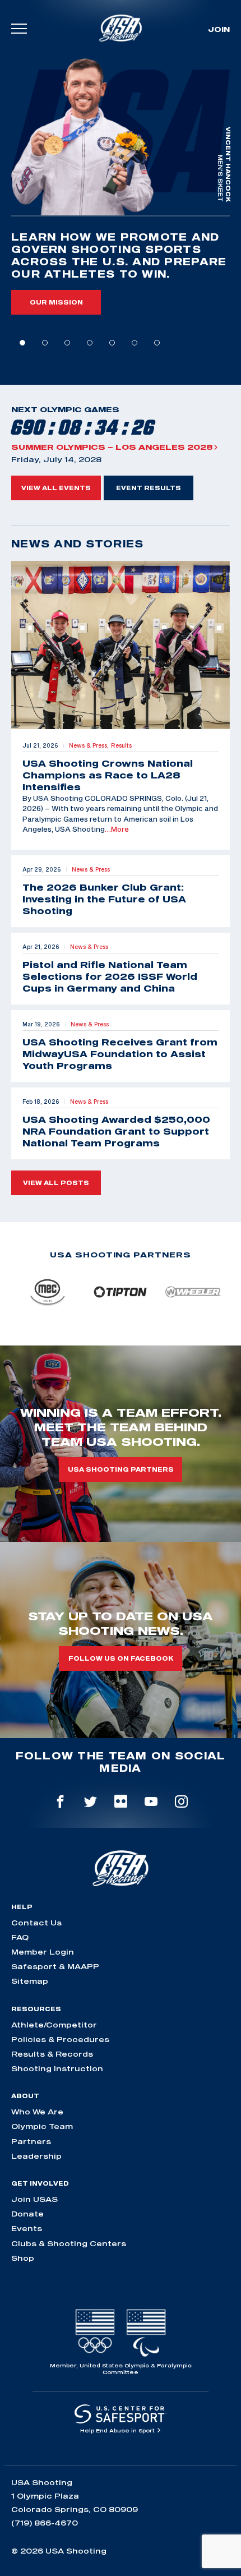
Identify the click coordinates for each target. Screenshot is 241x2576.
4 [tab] (90, 343)
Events (27, 2228)
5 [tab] (112, 343)
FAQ (20, 1937)
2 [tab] (45, 343)
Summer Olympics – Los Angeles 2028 (112, 447)
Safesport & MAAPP (55, 1966)
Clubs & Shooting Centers (69, 2243)
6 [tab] (135, 343)
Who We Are (37, 2112)
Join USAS (34, 2199)
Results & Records (52, 2054)
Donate (27, 2214)
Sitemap (30, 1981)
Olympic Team (42, 2126)
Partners (31, 2141)
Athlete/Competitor (54, 2025)
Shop (23, 2258)
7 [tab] (157, 343)
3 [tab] (67, 343)
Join (219, 29)
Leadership (36, 2156)
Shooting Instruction (57, 2068)
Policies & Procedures (60, 2039)
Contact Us (36, 1923)
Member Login (43, 1952)
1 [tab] (22, 343)
